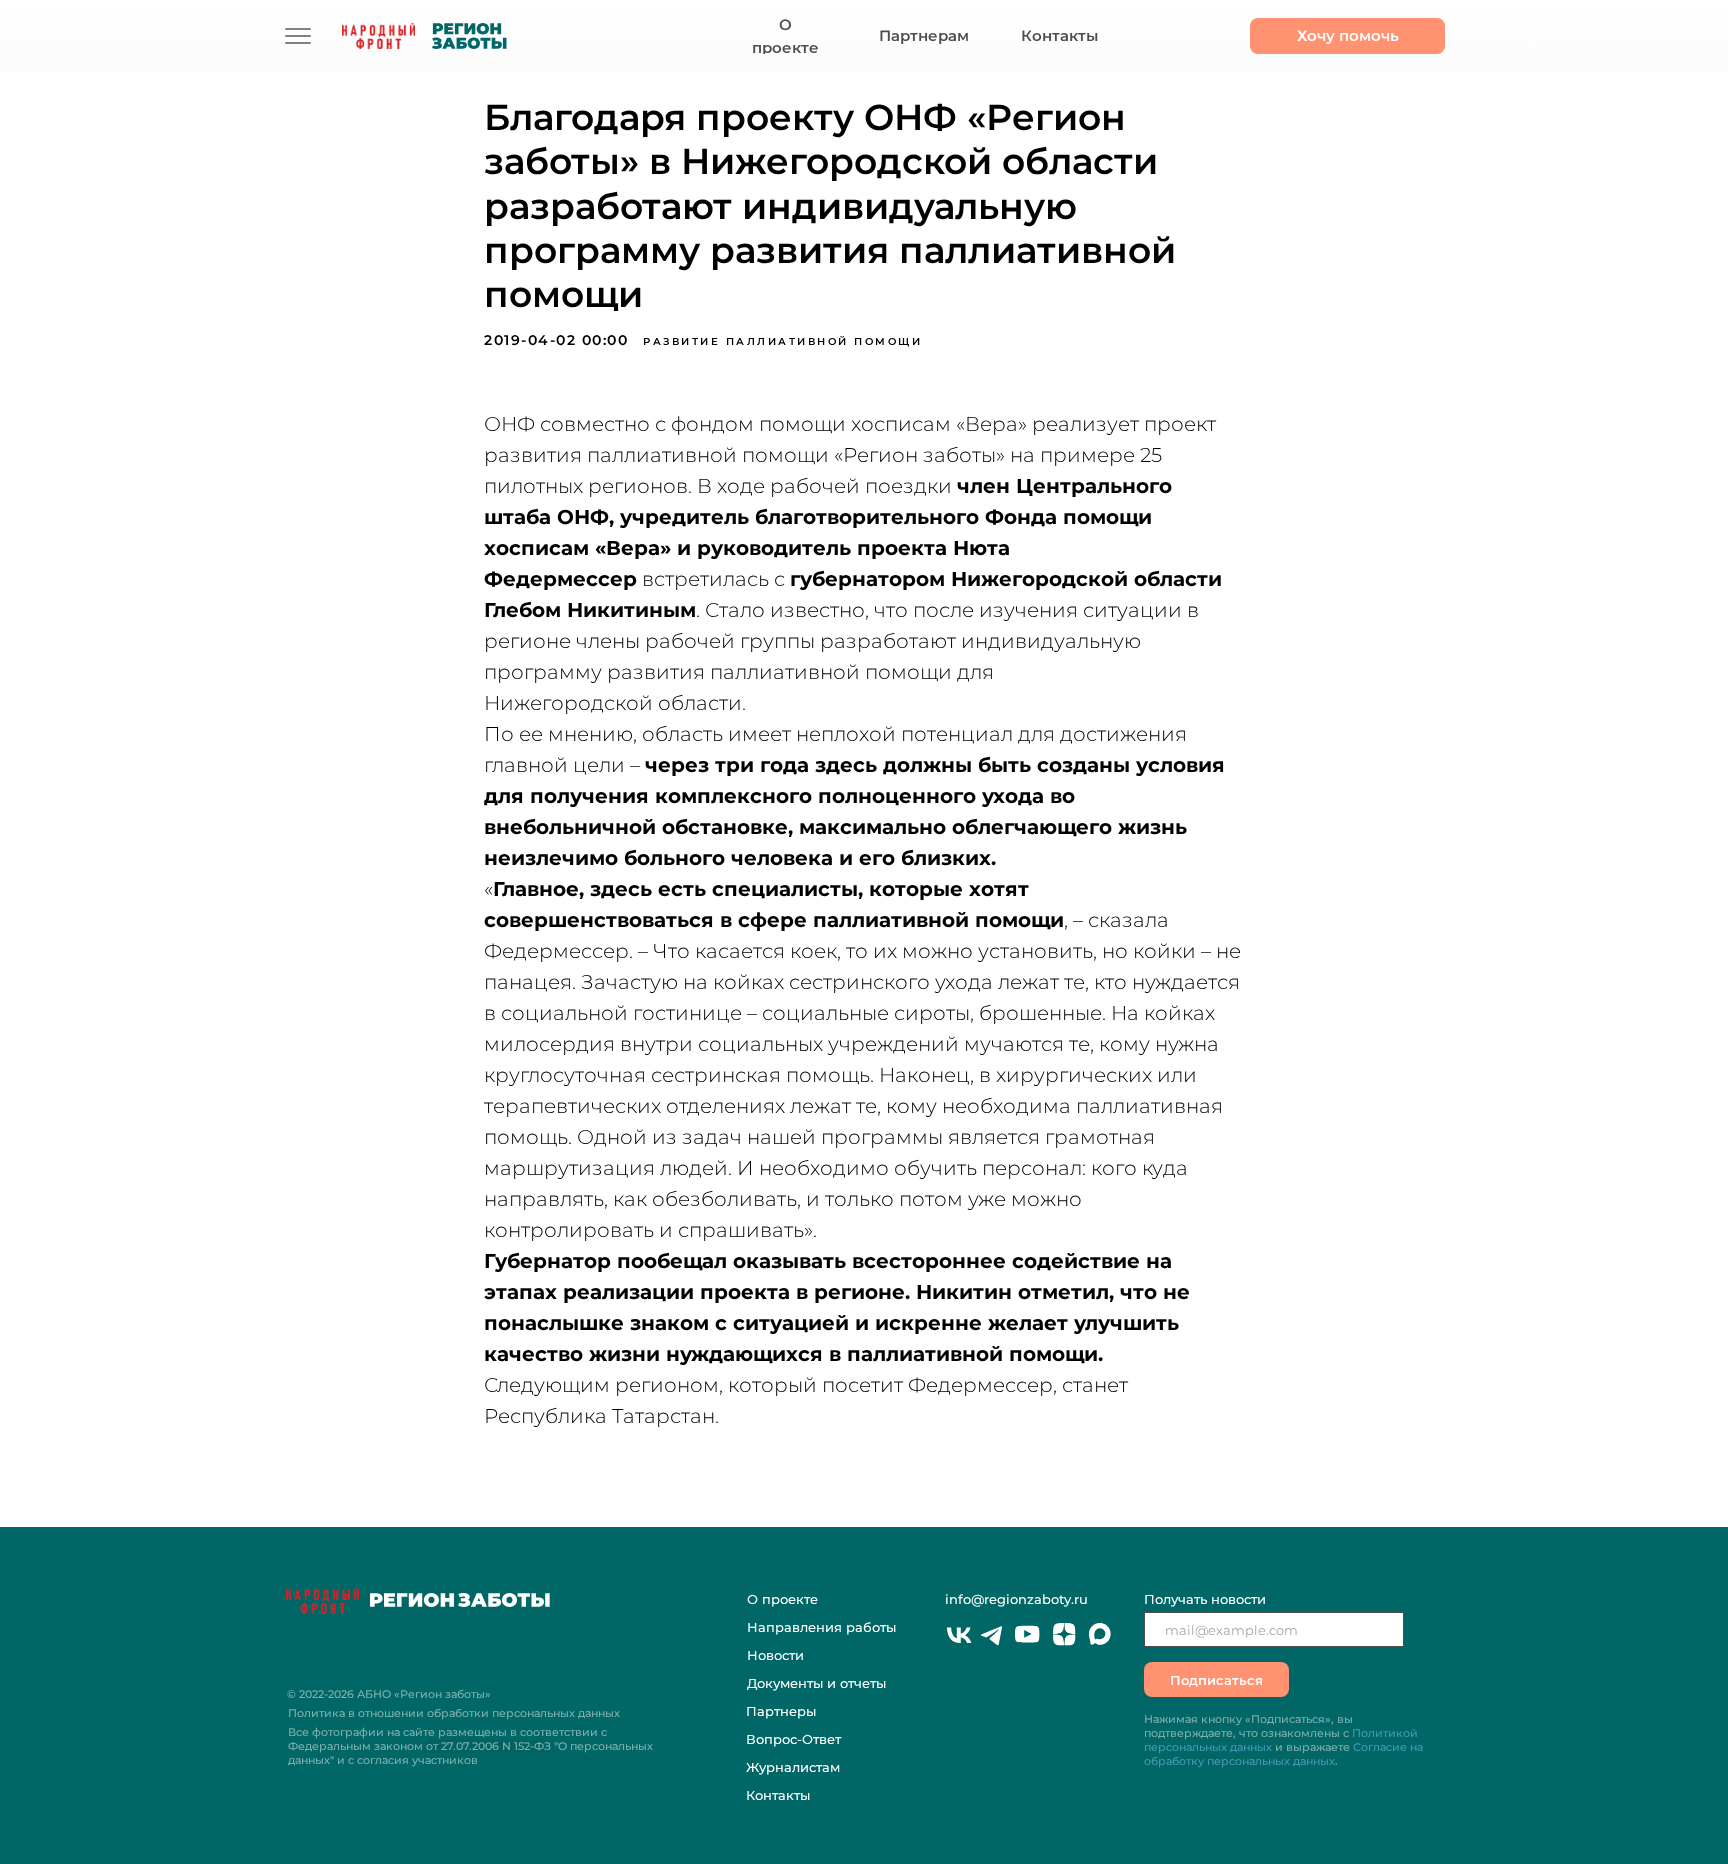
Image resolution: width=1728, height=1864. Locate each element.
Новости (775, 1655)
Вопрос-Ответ (793, 1739)
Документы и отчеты (816, 1683)
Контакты (778, 1795)
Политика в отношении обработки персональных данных (454, 1713)
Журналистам (793, 1767)
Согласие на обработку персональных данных (1283, 1754)
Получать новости (1205, 1599)
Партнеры (781, 1711)
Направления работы (821, 1627)
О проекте (782, 1599)
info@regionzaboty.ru (1016, 1599)
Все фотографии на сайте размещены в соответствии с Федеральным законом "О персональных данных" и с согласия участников (470, 1746)
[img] (298, 36)
